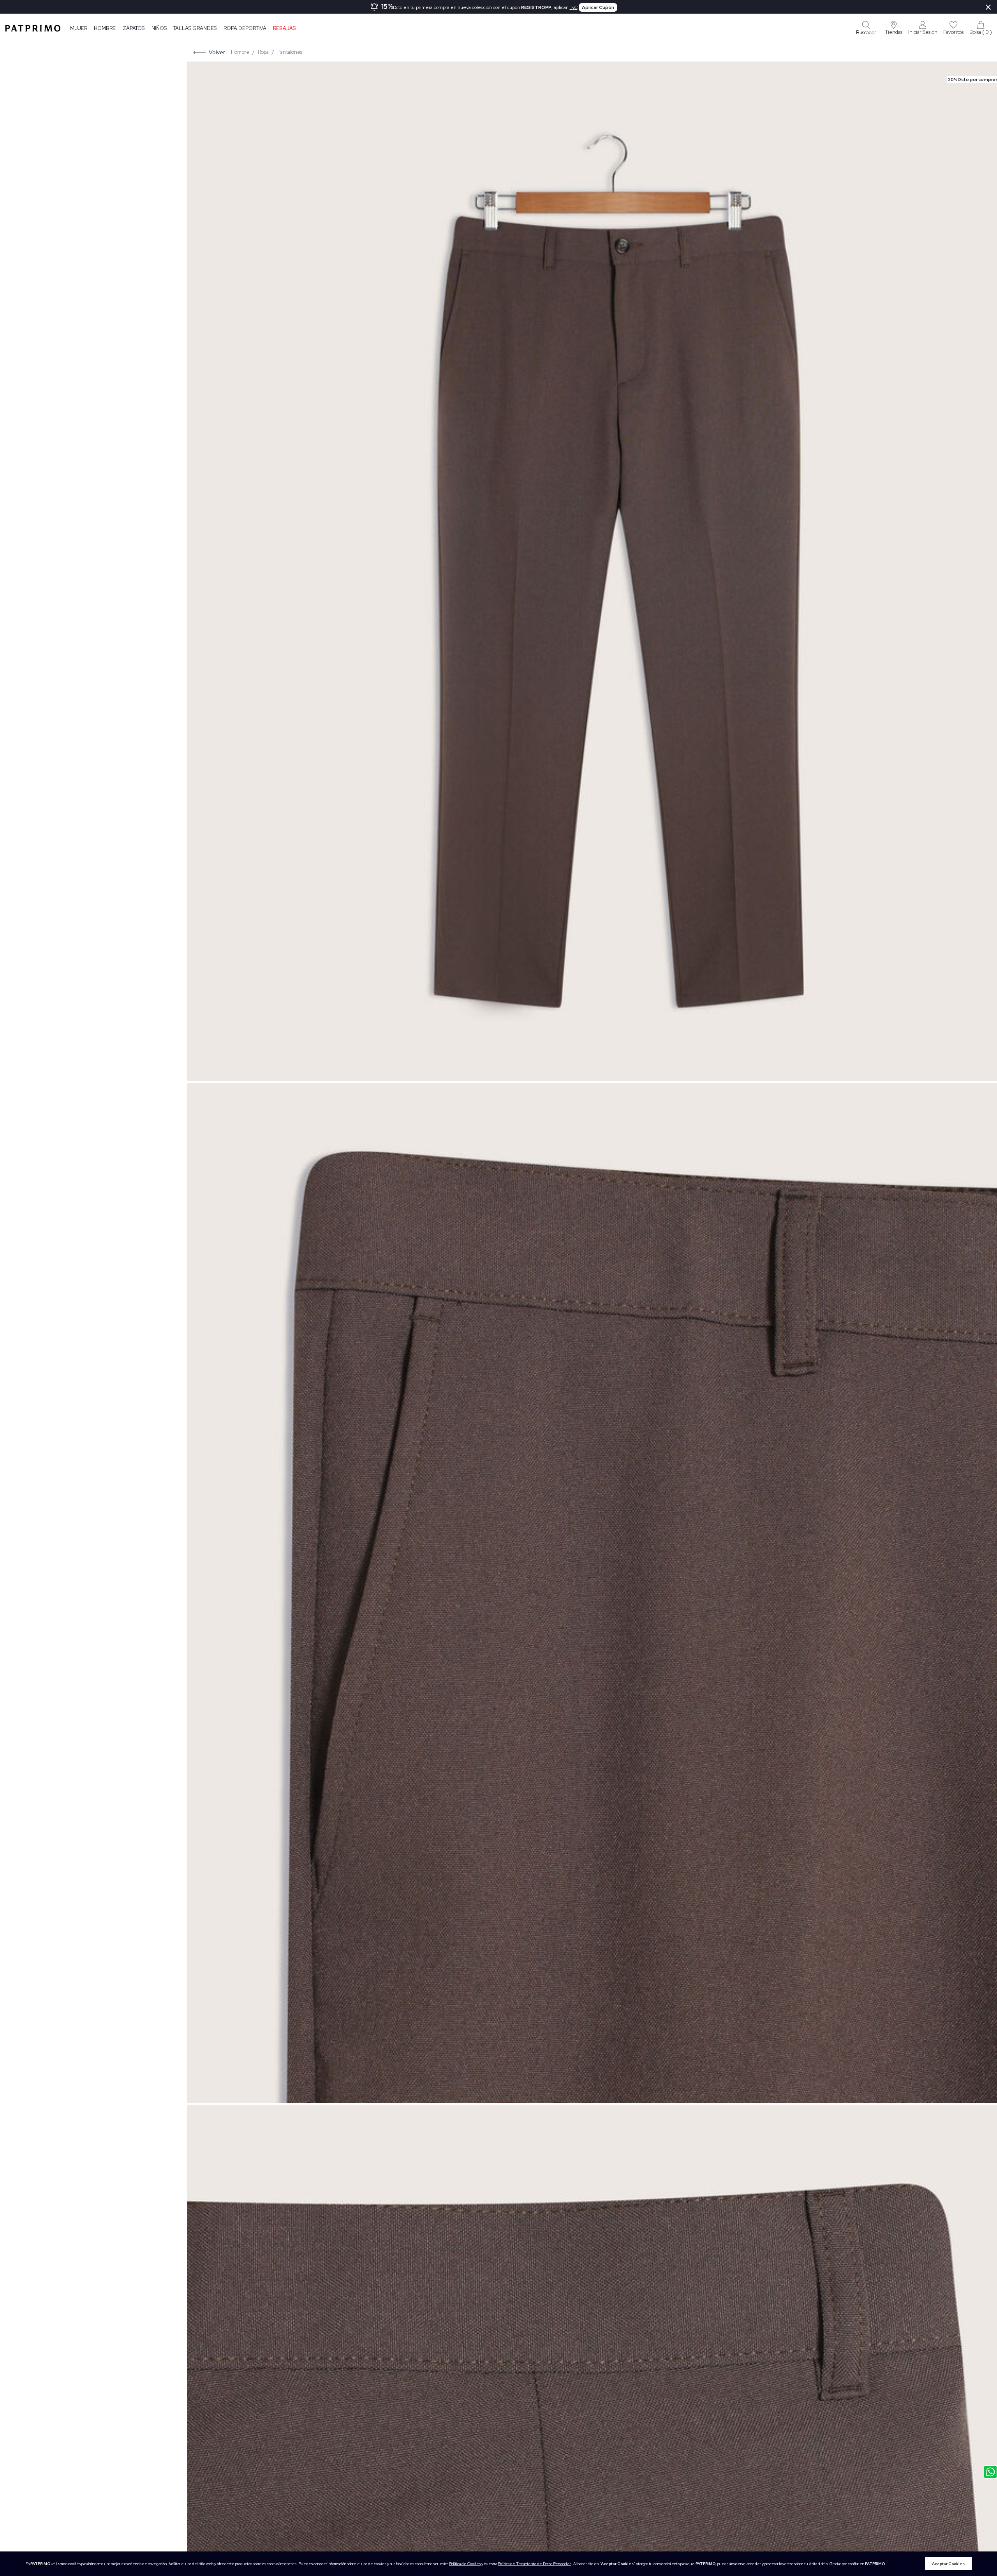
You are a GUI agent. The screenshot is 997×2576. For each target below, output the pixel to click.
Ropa (263, 52)
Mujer (79, 28)
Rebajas (284, 28)
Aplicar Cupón (598, 7)
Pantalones (290, 52)
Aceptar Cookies (948, 2564)
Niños (159, 28)
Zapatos (134, 28)
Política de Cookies (465, 2564)
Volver (217, 52)
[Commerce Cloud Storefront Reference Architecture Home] (33, 28)
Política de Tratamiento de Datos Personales (535, 2564)
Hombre (105, 28)
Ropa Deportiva (245, 28)
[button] (894, 28)
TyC (574, 7)
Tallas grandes (195, 28)
